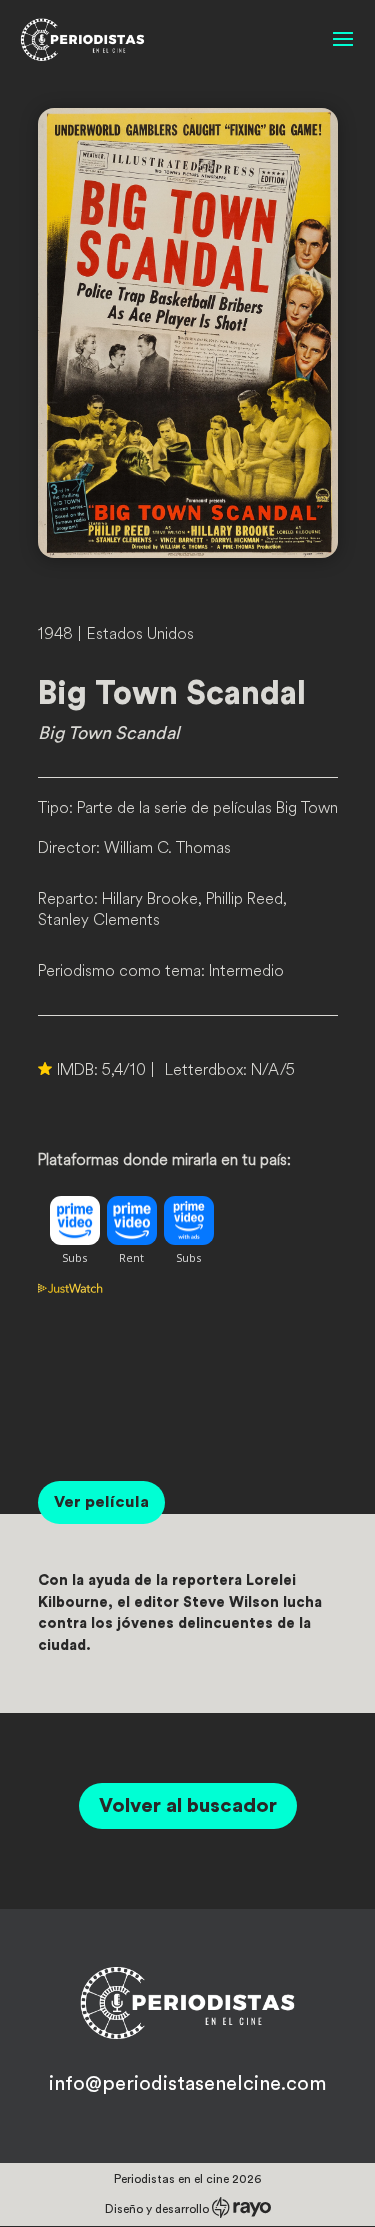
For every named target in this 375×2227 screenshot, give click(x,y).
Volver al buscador (188, 1806)
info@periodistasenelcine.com (187, 2084)
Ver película (101, 1502)
